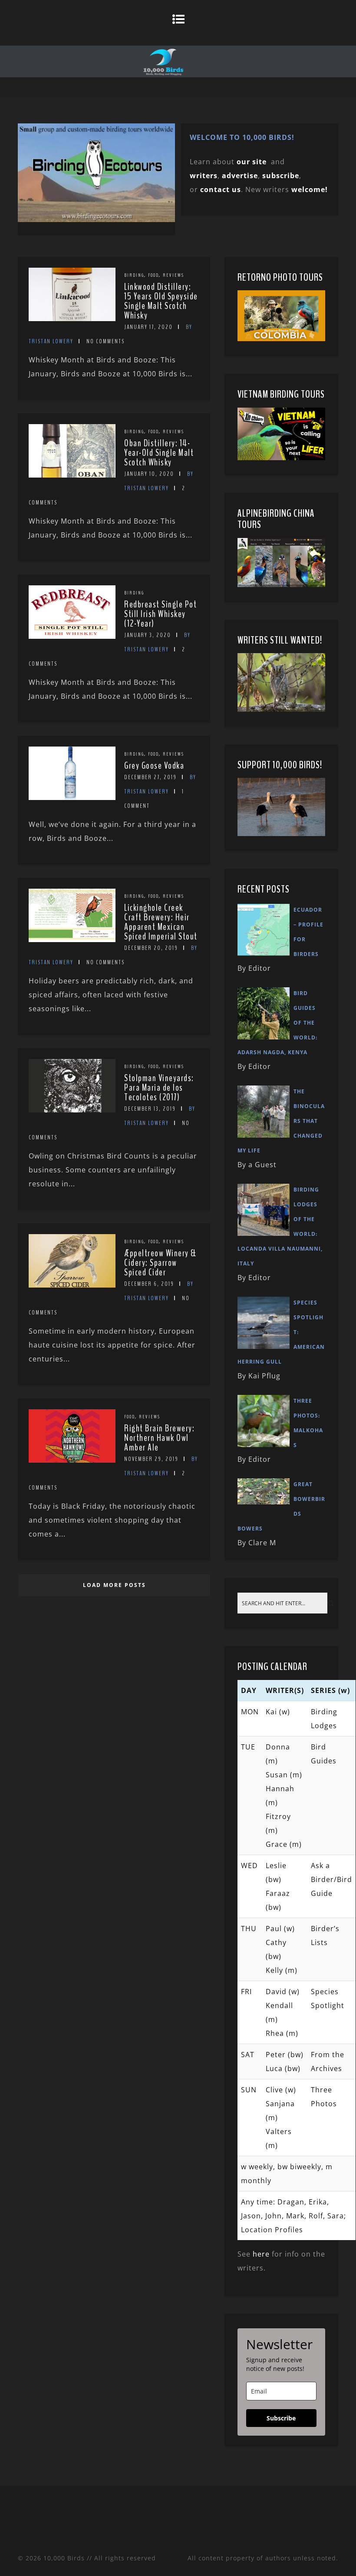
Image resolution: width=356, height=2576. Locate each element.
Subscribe (281, 2418)
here (261, 2254)
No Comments (105, 341)
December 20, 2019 (151, 948)
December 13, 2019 (150, 1109)
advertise (240, 176)
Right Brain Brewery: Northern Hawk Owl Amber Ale (159, 1438)
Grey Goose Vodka (154, 766)
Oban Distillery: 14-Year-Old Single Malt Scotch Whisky (159, 453)
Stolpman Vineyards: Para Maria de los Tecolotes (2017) (159, 1088)
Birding (134, 275)
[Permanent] (72, 319)
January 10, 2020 (149, 474)
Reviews (173, 275)
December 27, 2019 (150, 777)
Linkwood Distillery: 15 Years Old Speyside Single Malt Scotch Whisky (161, 301)
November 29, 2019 (151, 1459)
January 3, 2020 (148, 635)
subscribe (281, 176)
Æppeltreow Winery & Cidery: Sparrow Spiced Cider (160, 1263)
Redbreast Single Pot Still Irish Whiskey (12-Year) (160, 614)
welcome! (310, 189)
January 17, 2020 (148, 327)
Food (153, 275)
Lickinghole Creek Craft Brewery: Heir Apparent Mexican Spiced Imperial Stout (161, 922)
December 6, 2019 (149, 1284)
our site (252, 162)
